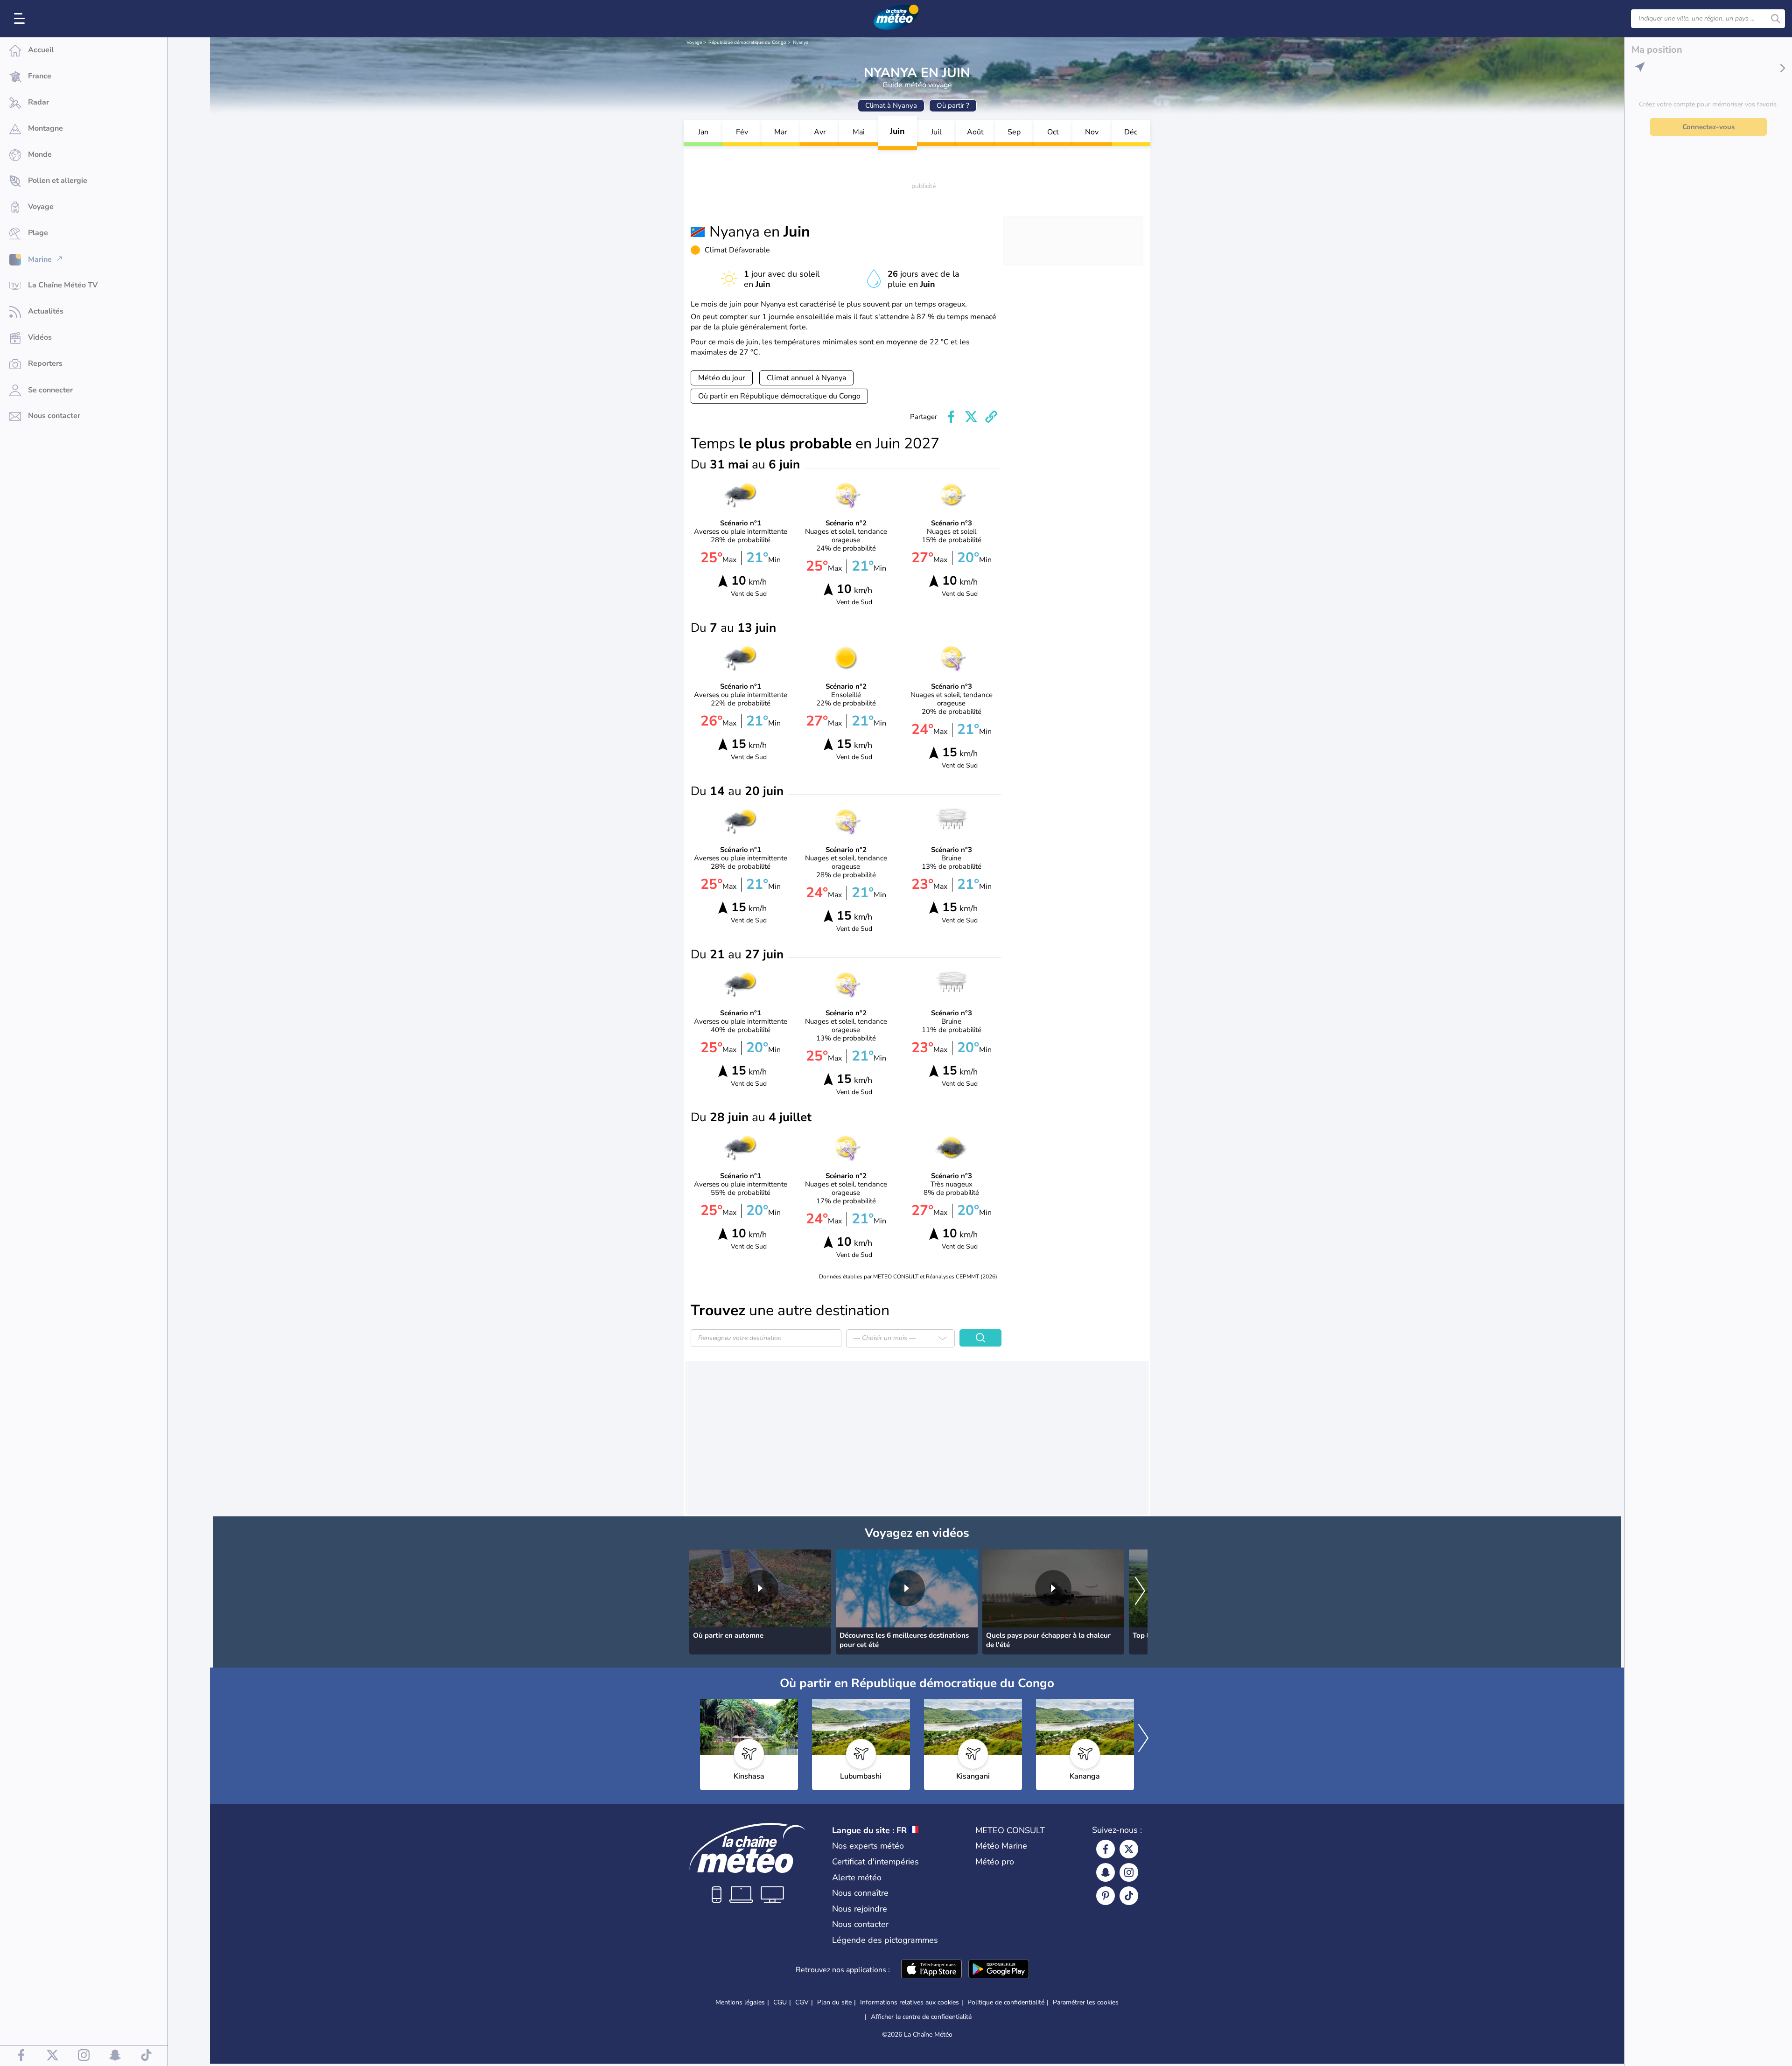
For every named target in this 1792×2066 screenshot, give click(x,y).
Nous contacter (860, 1924)
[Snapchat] (1106, 1872)
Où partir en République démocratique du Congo (779, 396)
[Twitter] (1129, 1849)
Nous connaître (860, 1893)
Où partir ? (953, 105)
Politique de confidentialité (1006, 2002)
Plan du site (834, 2002)
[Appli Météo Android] (999, 1970)
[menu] (21, 19)
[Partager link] (991, 417)
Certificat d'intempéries (875, 1862)
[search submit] (1776, 19)
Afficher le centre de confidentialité (921, 2017)
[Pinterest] (1106, 1896)
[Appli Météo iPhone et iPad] (931, 1970)
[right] (1140, 1592)
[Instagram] (1129, 1872)
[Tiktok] (1129, 1896)
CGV (802, 2002)
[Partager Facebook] (951, 417)
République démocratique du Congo (747, 42)
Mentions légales (740, 2002)
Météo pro (995, 1862)
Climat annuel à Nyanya (806, 378)
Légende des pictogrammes (885, 1940)
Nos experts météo (868, 1846)
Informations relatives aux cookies (910, 2002)
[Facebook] (1106, 1849)
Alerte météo (857, 1878)
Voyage (694, 42)
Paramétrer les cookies (1086, 2003)
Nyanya (801, 42)
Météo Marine (1001, 1846)
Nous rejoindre (860, 1909)
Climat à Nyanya (891, 105)
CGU (780, 2002)
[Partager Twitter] (971, 417)
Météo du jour (722, 378)
